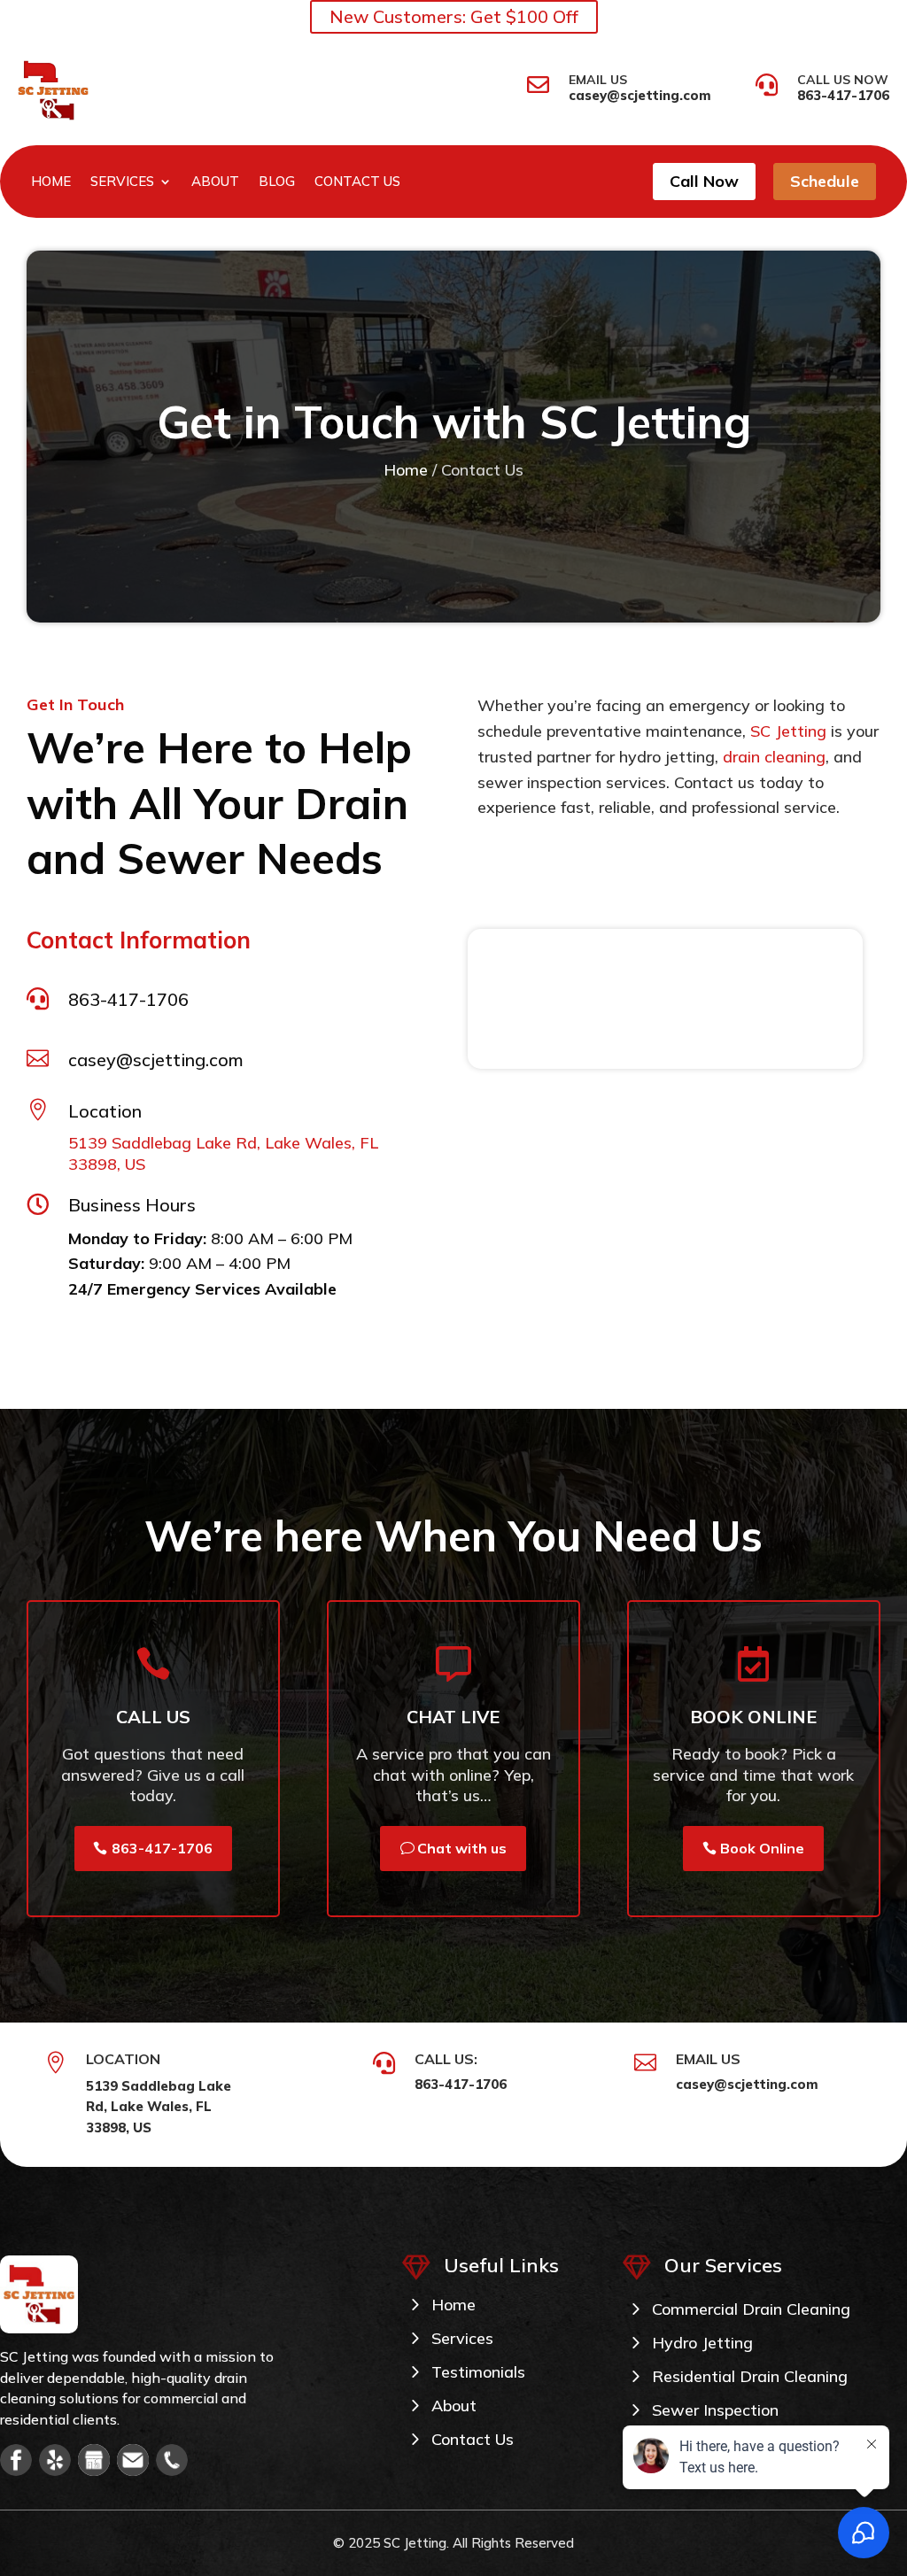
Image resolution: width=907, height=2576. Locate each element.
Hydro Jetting (702, 2343)
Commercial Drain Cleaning (751, 2309)
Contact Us (357, 182)
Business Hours (132, 1205)
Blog (277, 182)
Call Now (704, 181)
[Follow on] (16, 2460)
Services (122, 182)
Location (105, 1111)
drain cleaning (774, 757)
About (215, 182)
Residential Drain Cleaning (750, 2376)
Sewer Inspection (715, 2410)
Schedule (825, 181)
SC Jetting (788, 731)
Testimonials (478, 2372)
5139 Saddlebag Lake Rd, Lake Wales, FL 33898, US (159, 2107)
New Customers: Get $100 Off (454, 16)
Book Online (762, 1848)
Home (51, 182)
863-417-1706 (843, 95)
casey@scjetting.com (640, 95)
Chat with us (462, 1848)
